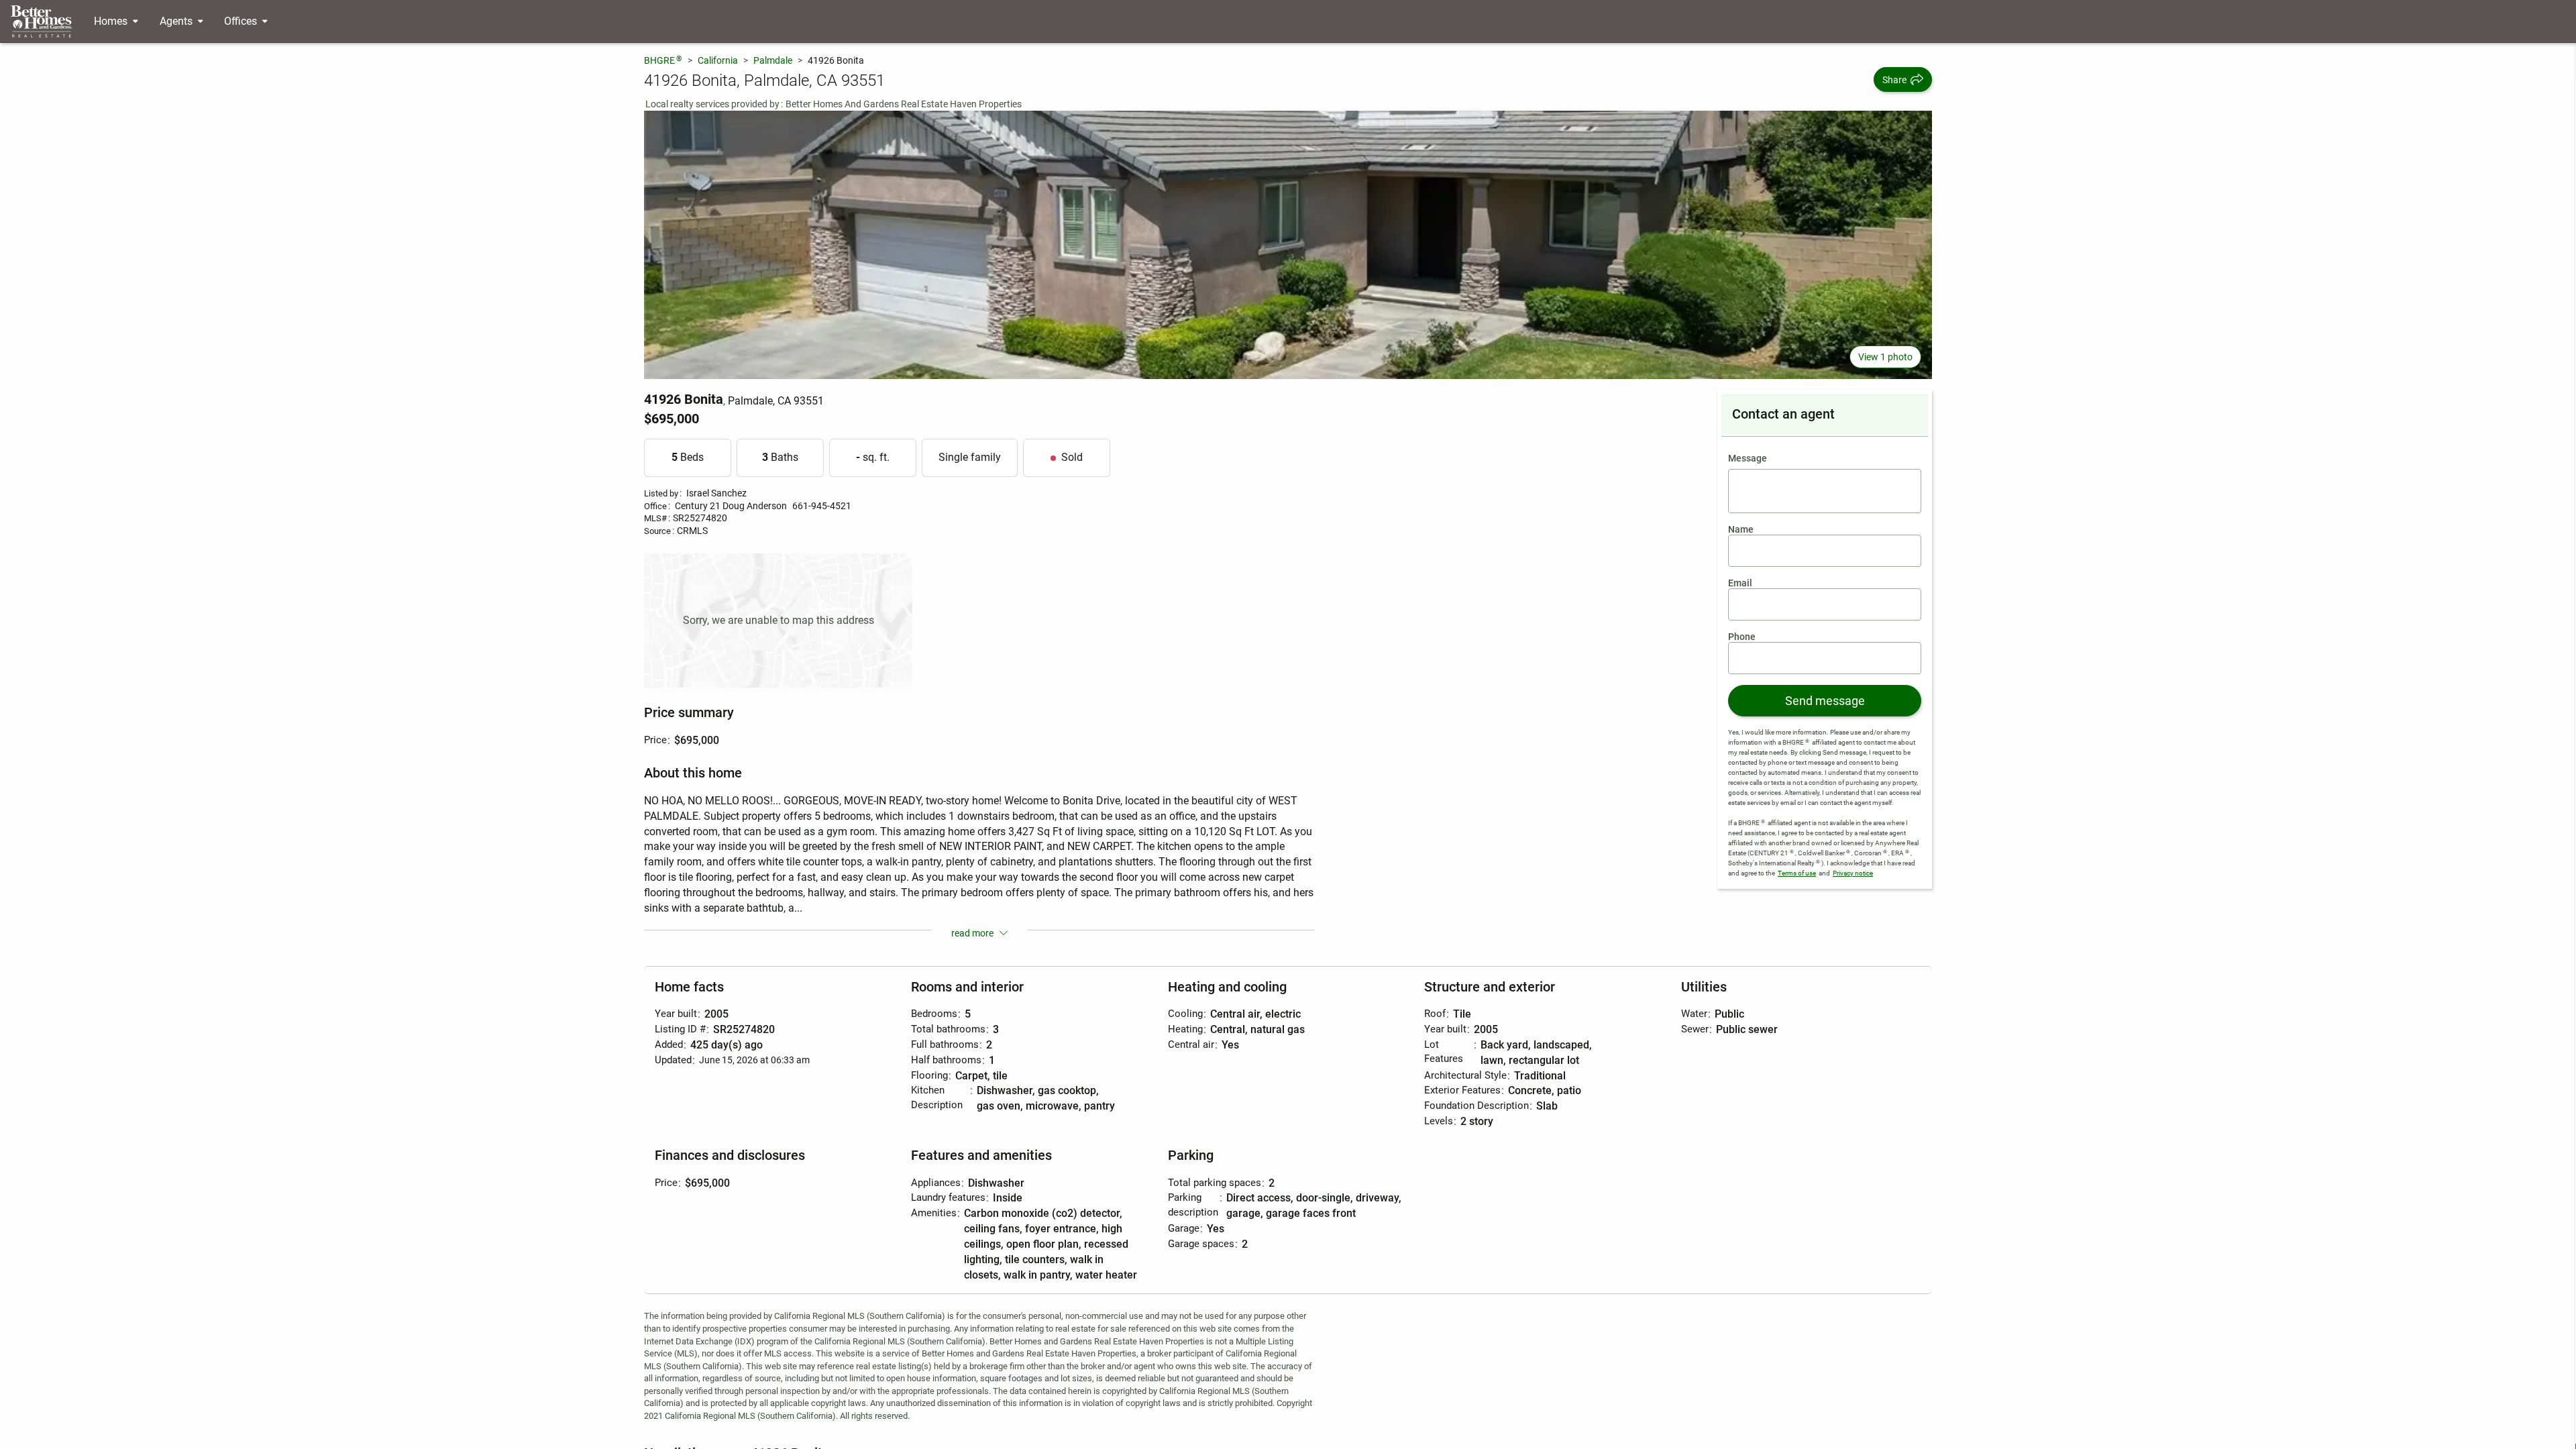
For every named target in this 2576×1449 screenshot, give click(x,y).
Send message (1825, 701)
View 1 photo (1885, 357)
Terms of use (1797, 873)
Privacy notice (1853, 873)
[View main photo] (1288, 245)
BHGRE (663, 60)
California (718, 60)
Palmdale (773, 60)
